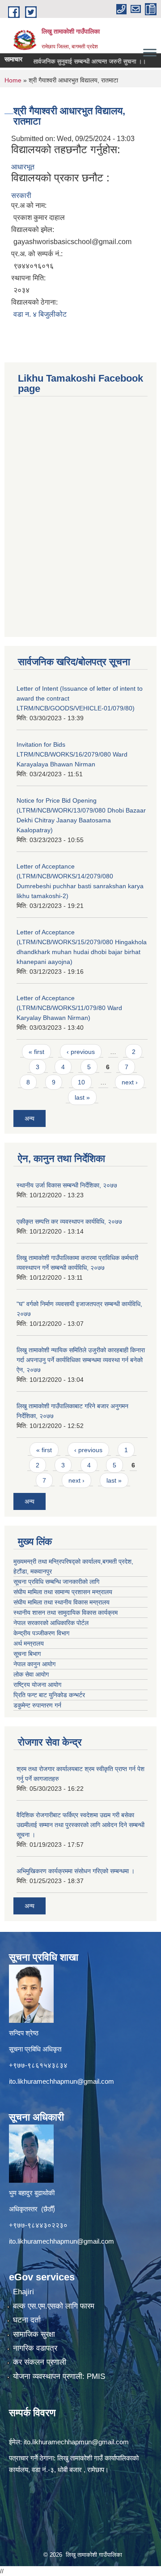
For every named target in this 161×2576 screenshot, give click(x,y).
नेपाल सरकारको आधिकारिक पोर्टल (51, 1623)
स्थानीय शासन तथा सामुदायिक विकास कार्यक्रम (66, 1613)
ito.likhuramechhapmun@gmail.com (61, 2081)
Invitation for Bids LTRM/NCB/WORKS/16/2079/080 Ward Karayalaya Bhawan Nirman (72, 754)
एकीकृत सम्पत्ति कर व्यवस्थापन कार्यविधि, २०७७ (69, 1221)
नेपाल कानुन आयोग (34, 1664)
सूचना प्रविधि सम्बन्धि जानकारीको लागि (56, 1582)
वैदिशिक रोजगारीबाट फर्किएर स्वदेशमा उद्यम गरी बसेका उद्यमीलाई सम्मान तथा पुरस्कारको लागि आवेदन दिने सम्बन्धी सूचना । (80, 1825)
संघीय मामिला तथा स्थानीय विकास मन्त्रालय (61, 1602)
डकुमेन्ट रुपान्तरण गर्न (37, 1705)
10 (81, 1082)
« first (36, 1052)
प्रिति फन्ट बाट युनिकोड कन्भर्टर (49, 1695)
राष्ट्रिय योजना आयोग (37, 1685)
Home (13, 80)
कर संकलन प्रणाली (40, 2362)
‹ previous (81, 1052)
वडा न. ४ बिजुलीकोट (40, 314)
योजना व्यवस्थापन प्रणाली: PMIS (59, 2376)
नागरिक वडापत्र (35, 2348)
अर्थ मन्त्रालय (29, 1643)
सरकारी (21, 196)
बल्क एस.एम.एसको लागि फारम (54, 2306)
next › (130, 1082)
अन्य (30, 1118)
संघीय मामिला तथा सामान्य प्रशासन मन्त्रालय (63, 1592)
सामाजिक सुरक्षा (34, 2334)
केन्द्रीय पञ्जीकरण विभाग (41, 1633)
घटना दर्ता (27, 2320)
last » (82, 1097)
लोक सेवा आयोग (31, 1674)
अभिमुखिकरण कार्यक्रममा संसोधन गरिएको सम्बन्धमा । (76, 1871)
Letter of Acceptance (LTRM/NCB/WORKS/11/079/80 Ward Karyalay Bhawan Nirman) (69, 1008)
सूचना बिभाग (27, 1654)
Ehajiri (23, 2292)
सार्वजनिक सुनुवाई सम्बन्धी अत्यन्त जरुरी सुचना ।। (75, 61)
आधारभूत (23, 167)
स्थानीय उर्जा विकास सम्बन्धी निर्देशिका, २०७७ (67, 1185)
